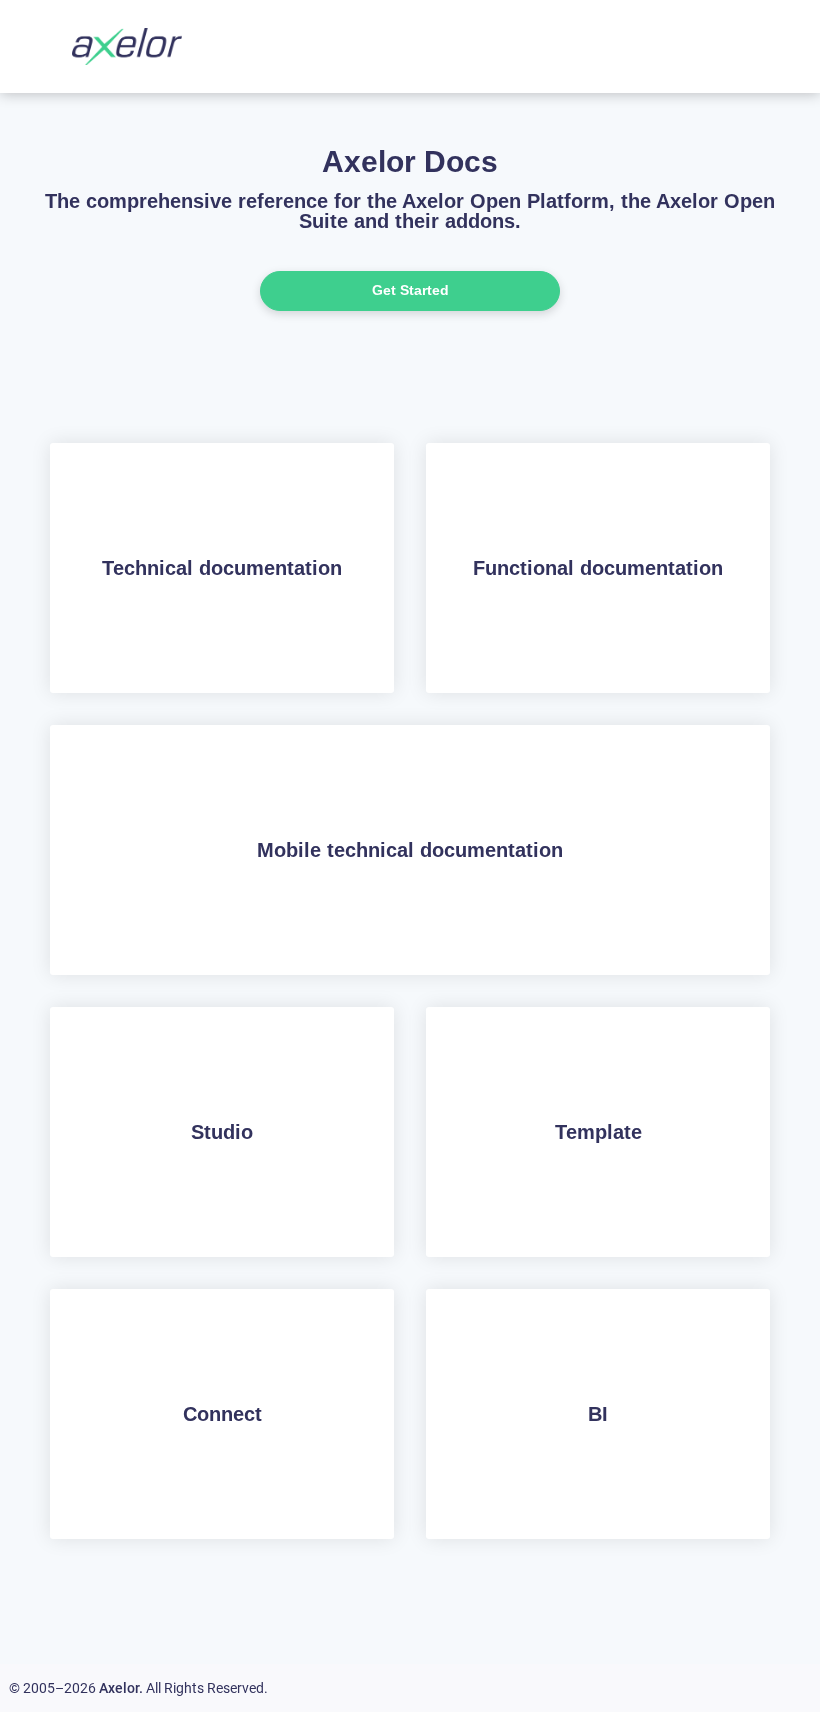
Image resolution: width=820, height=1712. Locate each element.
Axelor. (121, 1688)
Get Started (410, 290)
